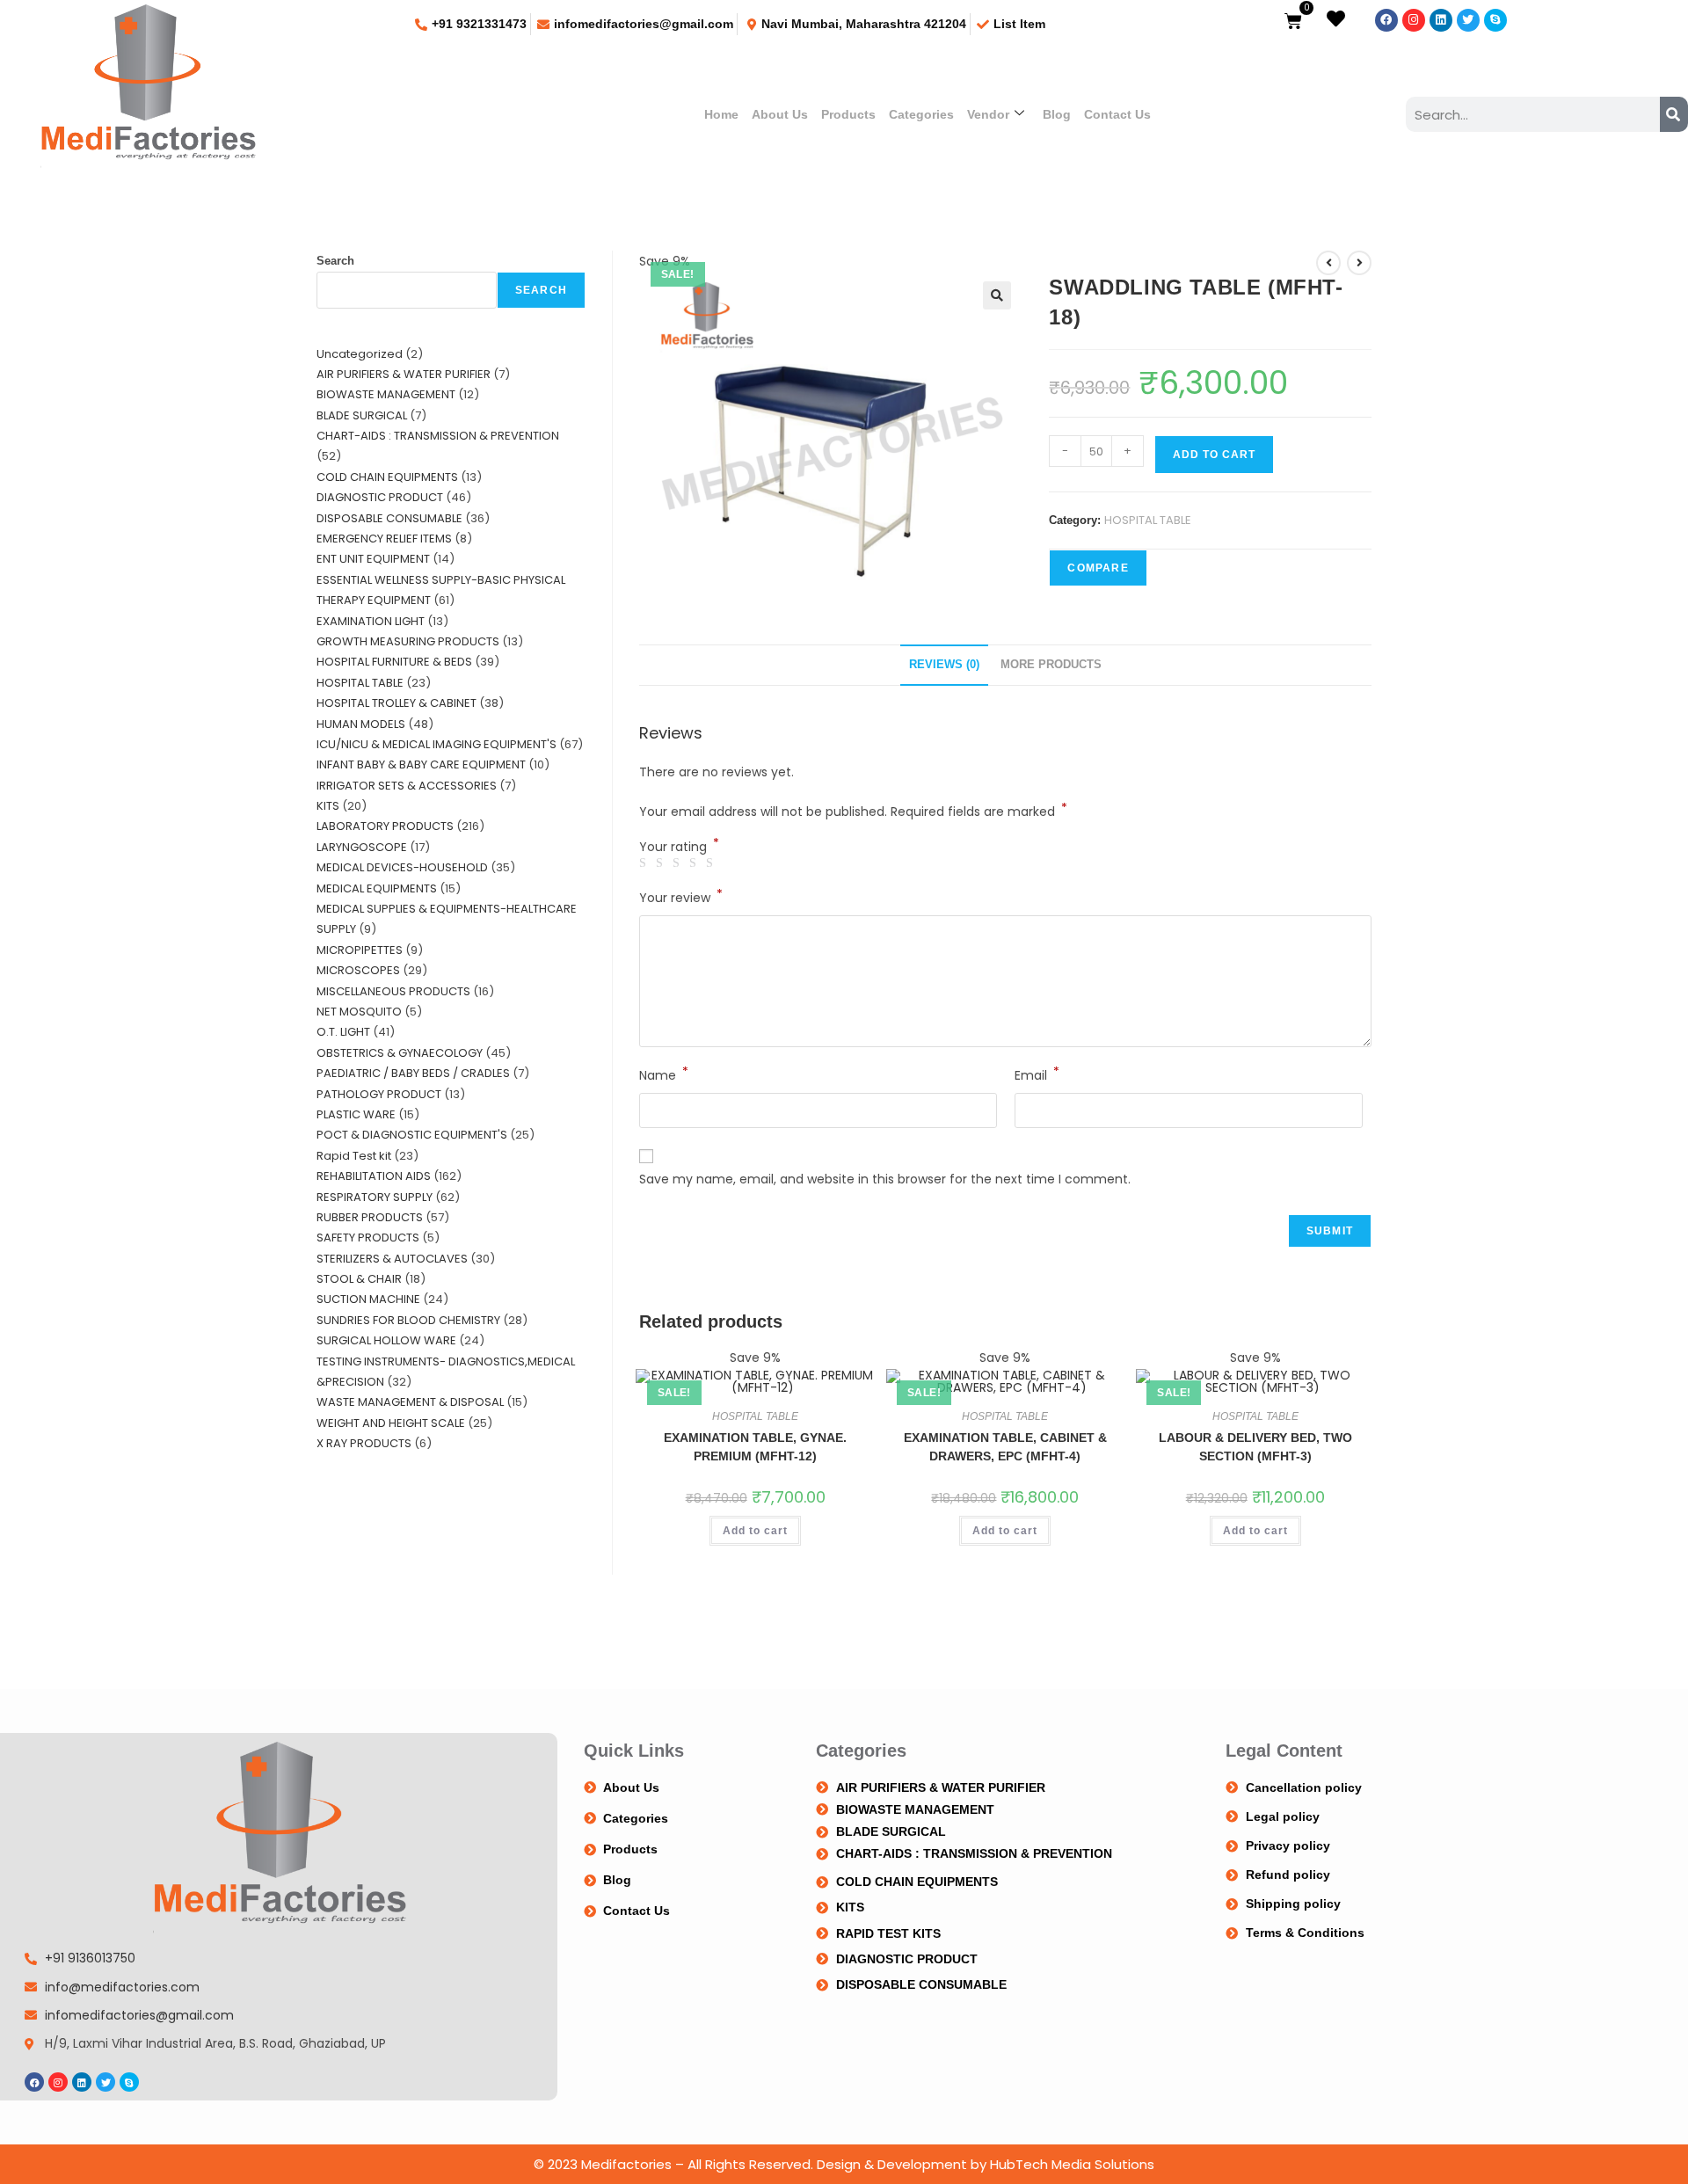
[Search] (1674, 114)
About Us (780, 114)
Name (664, 1074)
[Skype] (1495, 20)
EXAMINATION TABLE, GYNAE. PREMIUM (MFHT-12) (755, 1447)
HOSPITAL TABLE (1148, 520)
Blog (1057, 114)
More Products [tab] (1051, 665)
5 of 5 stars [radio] (712, 863)
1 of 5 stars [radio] (645, 863)
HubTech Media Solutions (1072, 2164)
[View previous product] (1328, 263)
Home (721, 114)
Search (335, 261)
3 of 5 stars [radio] (679, 863)
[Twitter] (1468, 20)
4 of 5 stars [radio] (695, 863)
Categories (921, 114)
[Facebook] (1386, 20)
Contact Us (1117, 114)
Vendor (988, 114)
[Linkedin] (1441, 20)
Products (848, 114)
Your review (681, 897)
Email (1037, 1074)
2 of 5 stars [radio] (662, 863)
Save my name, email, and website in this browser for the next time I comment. (885, 1179)
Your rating (679, 847)
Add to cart (1214, 455)
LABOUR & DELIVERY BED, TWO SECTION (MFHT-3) (1255, 1447)
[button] (997, 295)
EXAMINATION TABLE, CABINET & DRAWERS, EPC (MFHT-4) (1005, 1447)
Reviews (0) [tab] (944, 665)
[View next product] (1359, 263)
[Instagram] (1414, 20)
